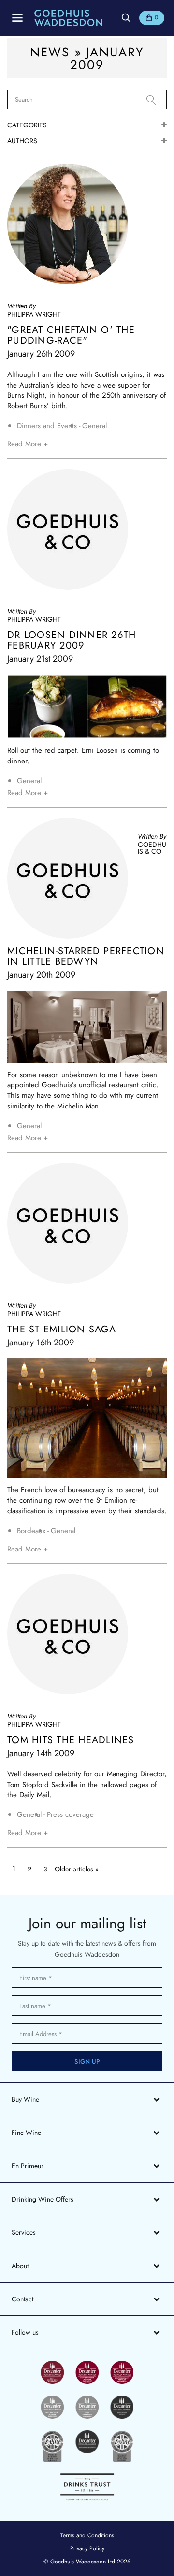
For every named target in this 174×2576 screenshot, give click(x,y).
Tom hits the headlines (71, 1740)
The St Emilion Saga (62, 1330)
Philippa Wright (34, 314)
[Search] (157, 100)
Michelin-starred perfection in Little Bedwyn (86, 956)
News (50, 52)
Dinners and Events (47, 426)
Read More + (28, 444)
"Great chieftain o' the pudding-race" (71, 335)
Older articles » (77, 1869)
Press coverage (70, 1815)
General (94, 426)
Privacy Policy (87, 2548)
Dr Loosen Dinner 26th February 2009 (72, 640)
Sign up (87, 2061)
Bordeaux (31, 1531)
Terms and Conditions (87, 2535)
